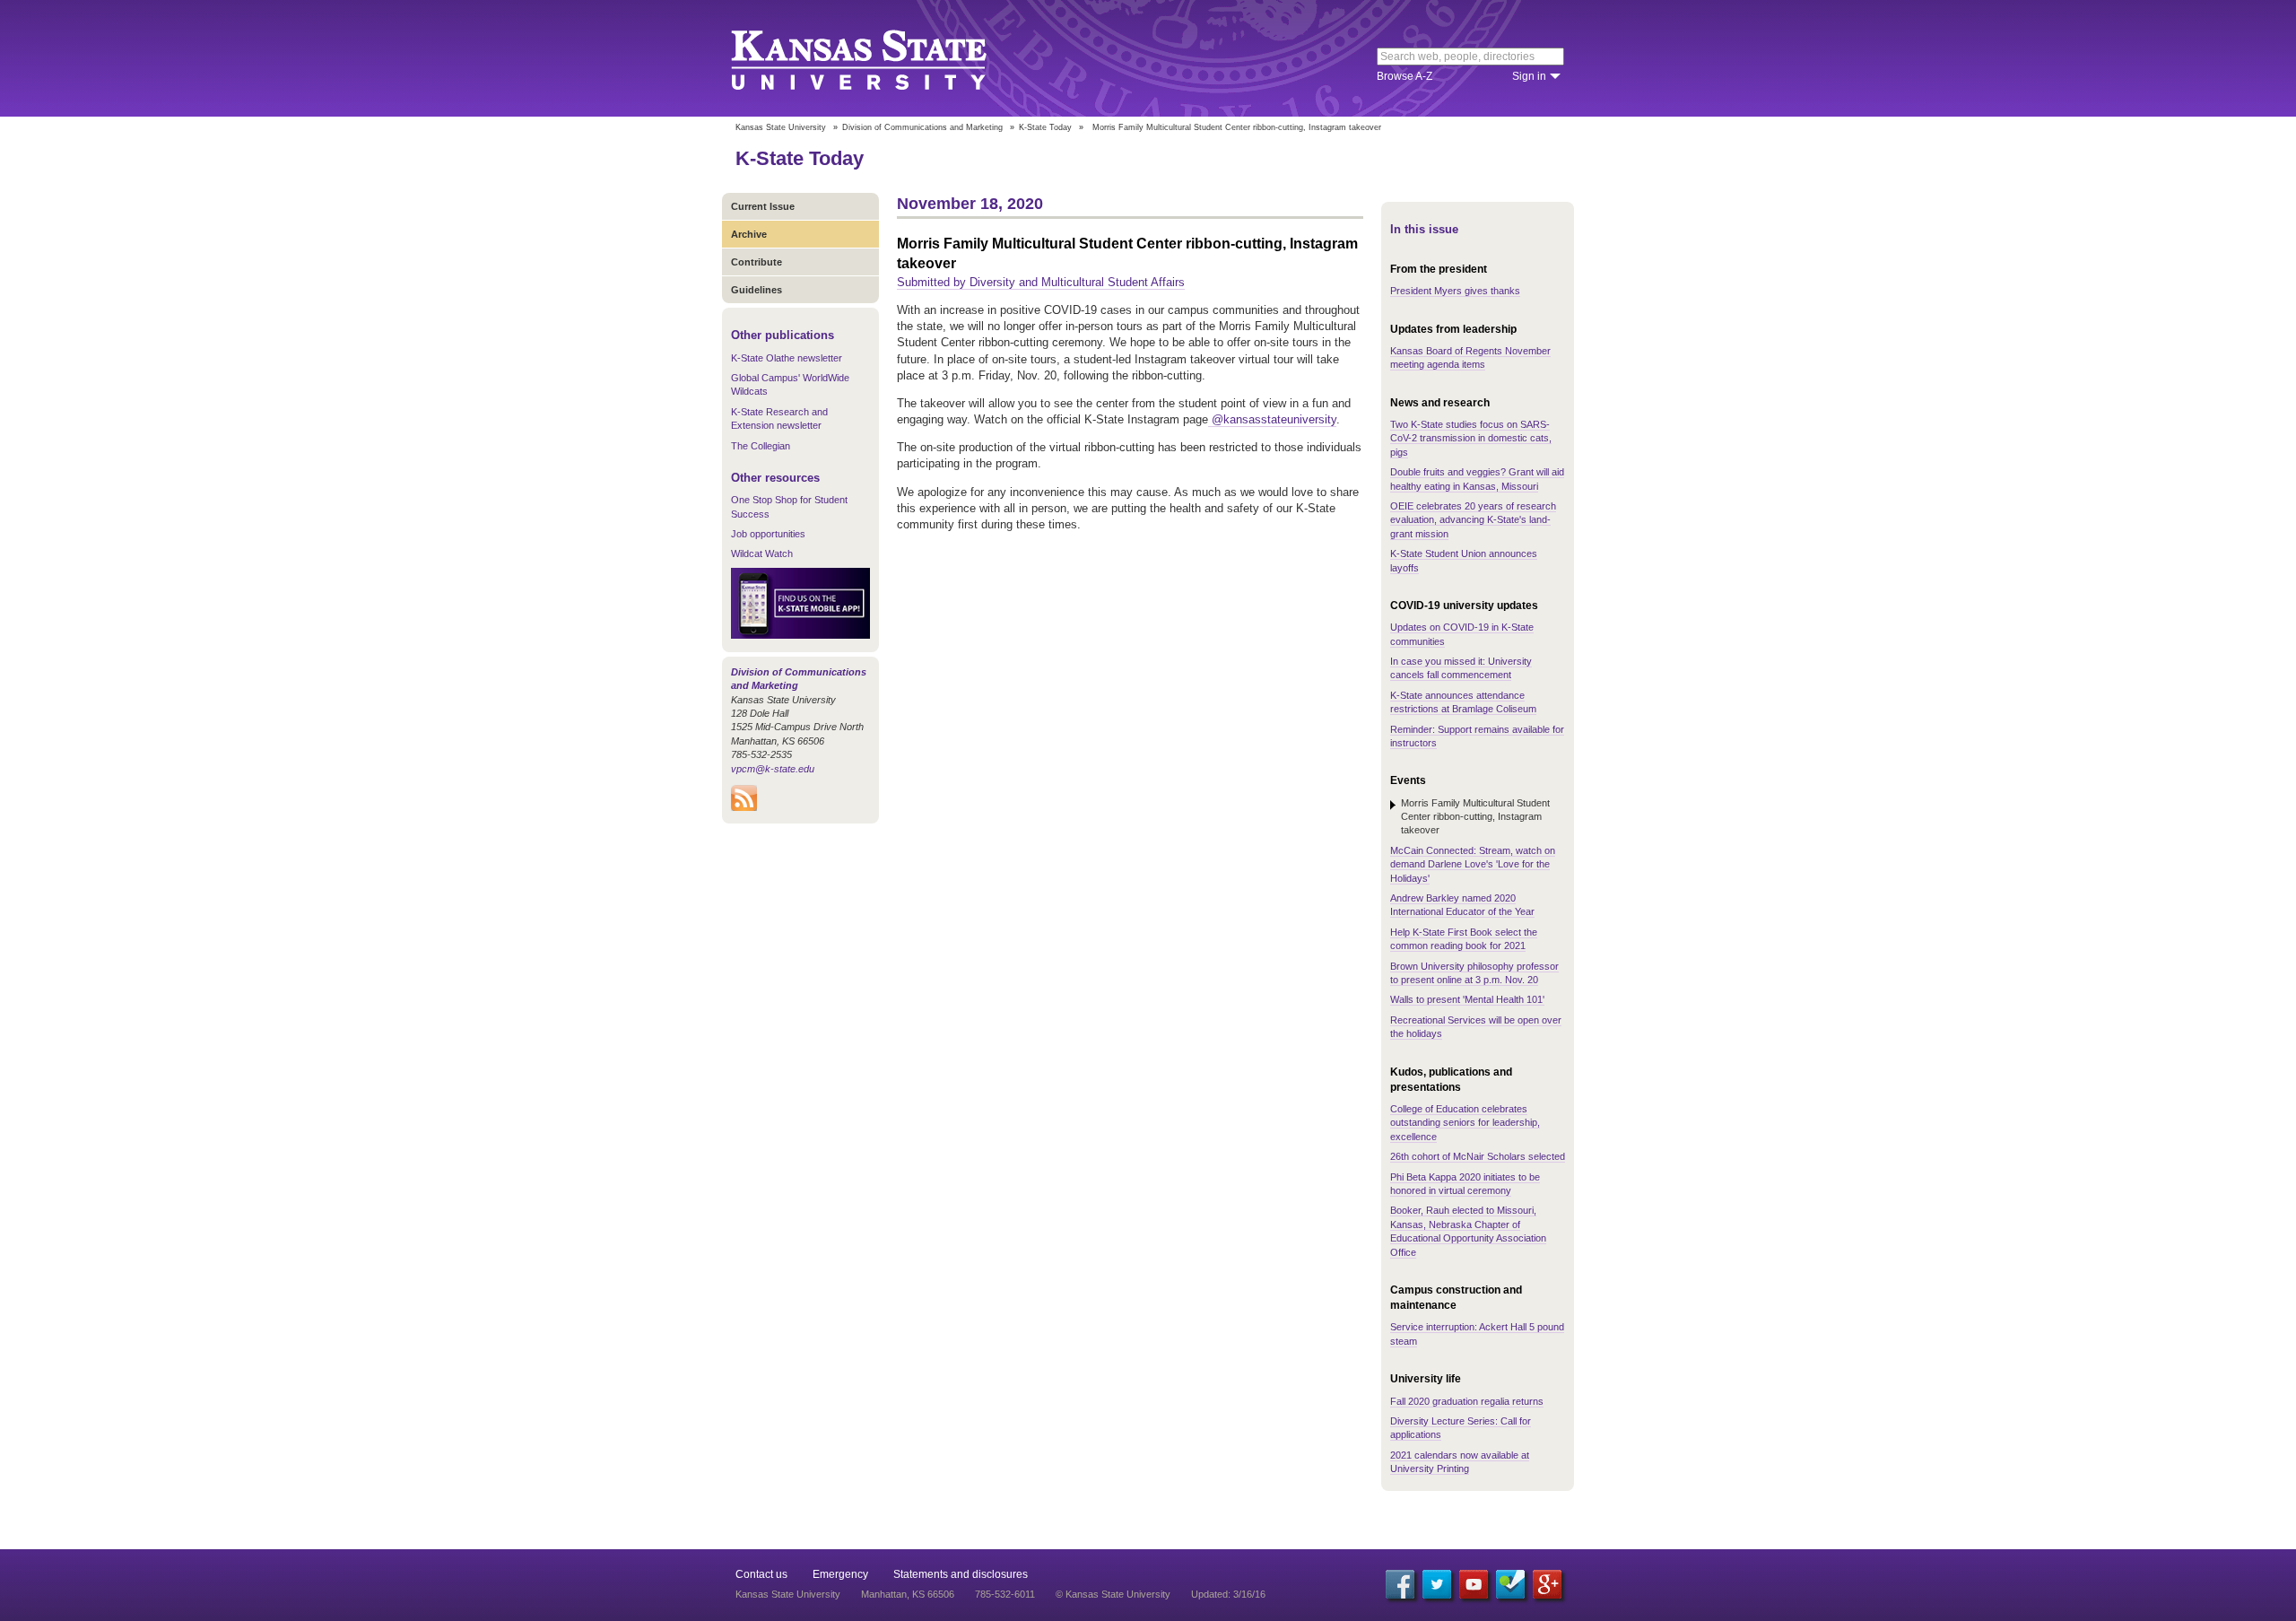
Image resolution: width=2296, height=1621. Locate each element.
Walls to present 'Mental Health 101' (1467, 999)
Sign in (1529, 76)
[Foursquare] (1510, 1584)
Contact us (761, 1574)
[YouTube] (1474, 1584)
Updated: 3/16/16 (1228, 1594)
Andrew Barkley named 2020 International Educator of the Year (1462, 905)
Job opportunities (768, 534)
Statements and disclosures (961, 1574)
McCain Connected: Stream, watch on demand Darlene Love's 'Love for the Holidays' (1473, 864)
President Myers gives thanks (1455, 291)
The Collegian (761, 446)
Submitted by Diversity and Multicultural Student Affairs (1041, 282)
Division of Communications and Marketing (922, 127)
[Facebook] (1400, 1584)
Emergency (840, 1574)
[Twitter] (1437, 1584)
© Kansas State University (1113, 1594)
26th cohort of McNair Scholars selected (1478, 1156)
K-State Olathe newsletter (787, 358)
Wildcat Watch (762, 553)
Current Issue (763, 206)
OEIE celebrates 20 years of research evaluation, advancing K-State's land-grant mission (1473, 520)
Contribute (757, 262)
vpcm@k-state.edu (773, 769)
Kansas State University (881, 58)
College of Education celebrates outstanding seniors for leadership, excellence (1465, 1123)
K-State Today (1045, 127)
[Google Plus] (1547, 1584)
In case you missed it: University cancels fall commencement (1461, 668)
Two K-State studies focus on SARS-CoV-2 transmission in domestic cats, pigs (1471, 438)
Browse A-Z (1405, 76)
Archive (749, 234)
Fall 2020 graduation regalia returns (1467, 1401)
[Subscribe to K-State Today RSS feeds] (744, 807)
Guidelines (757, 290)
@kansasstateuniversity (1272, 419)
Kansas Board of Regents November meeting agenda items (1470, 357)
